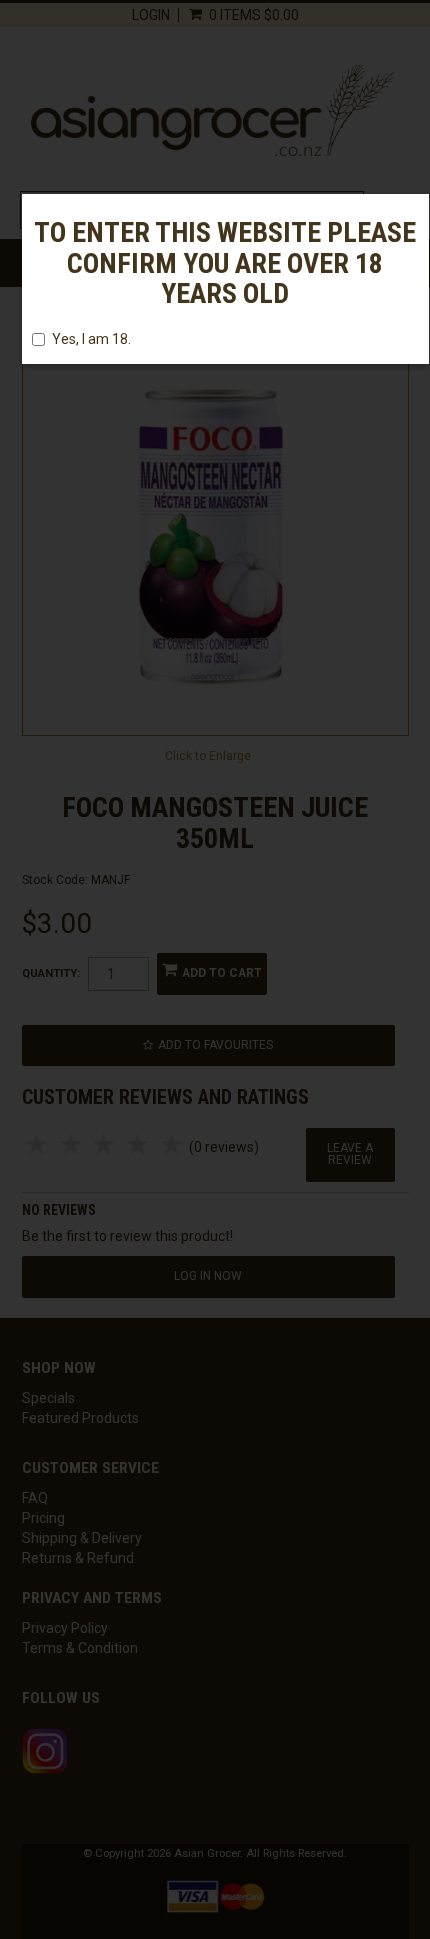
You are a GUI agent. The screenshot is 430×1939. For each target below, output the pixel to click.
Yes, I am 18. (91, 339)
